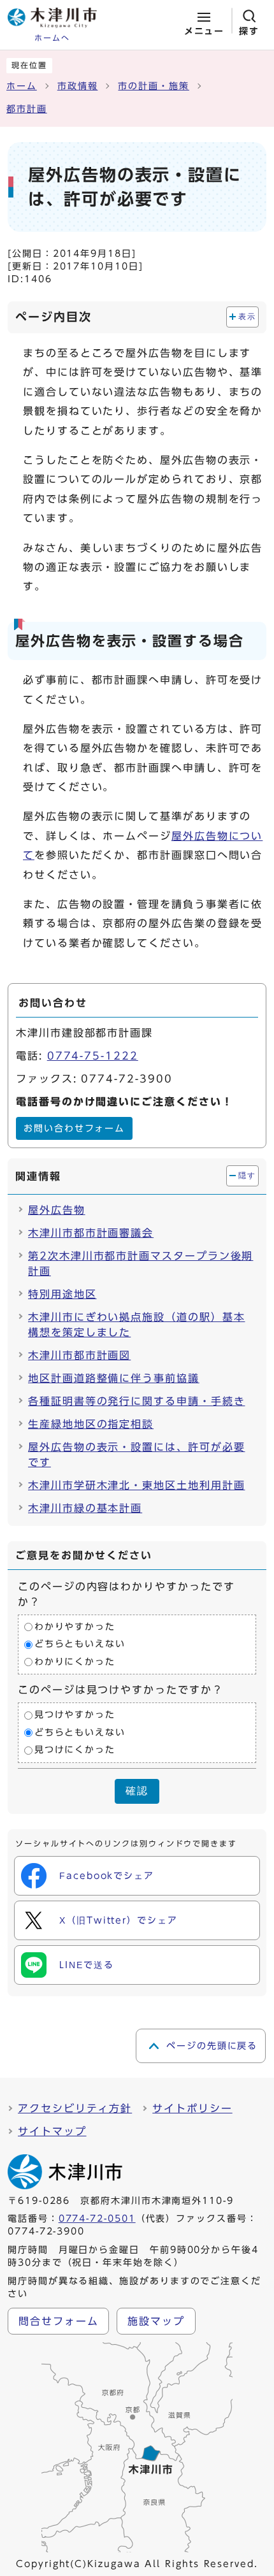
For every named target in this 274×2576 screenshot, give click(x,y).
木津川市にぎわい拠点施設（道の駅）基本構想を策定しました (136, 1325)
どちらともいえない (80, 1644)
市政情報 (78, 86)
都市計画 (27, 109)
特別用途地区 (62, 1294)
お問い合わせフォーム (74, 1128)
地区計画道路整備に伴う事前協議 (114, 1378)
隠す (247, 1176)
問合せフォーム (58, 2321)
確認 (137, 1791)
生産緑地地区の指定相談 (91, 1424)
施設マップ (156, 2321)
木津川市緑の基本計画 (85, 1508)
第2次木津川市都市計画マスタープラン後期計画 (141, 1263)
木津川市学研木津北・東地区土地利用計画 (136, 1485)
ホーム (22, 86)
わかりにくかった (75, 1662)
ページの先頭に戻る (212, 2046)
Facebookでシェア (107, 1876)
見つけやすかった (75, 1715)
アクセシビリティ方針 (75, 2108)
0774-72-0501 (97, 2219)
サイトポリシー (192, 2108)
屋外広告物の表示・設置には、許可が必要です (136, 1455)
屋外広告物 (57, 1210)
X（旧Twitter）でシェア (119, 1920)
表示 (247, 317)
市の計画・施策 (153, 86)
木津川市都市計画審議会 (91, 1233)
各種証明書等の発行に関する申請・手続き (136, 1401)
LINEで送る (86, 1965)
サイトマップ (52, 2131)
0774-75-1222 (93, 1056)
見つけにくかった (75, 1750)
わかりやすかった (75, 1627)
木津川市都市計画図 (79, 1355)
